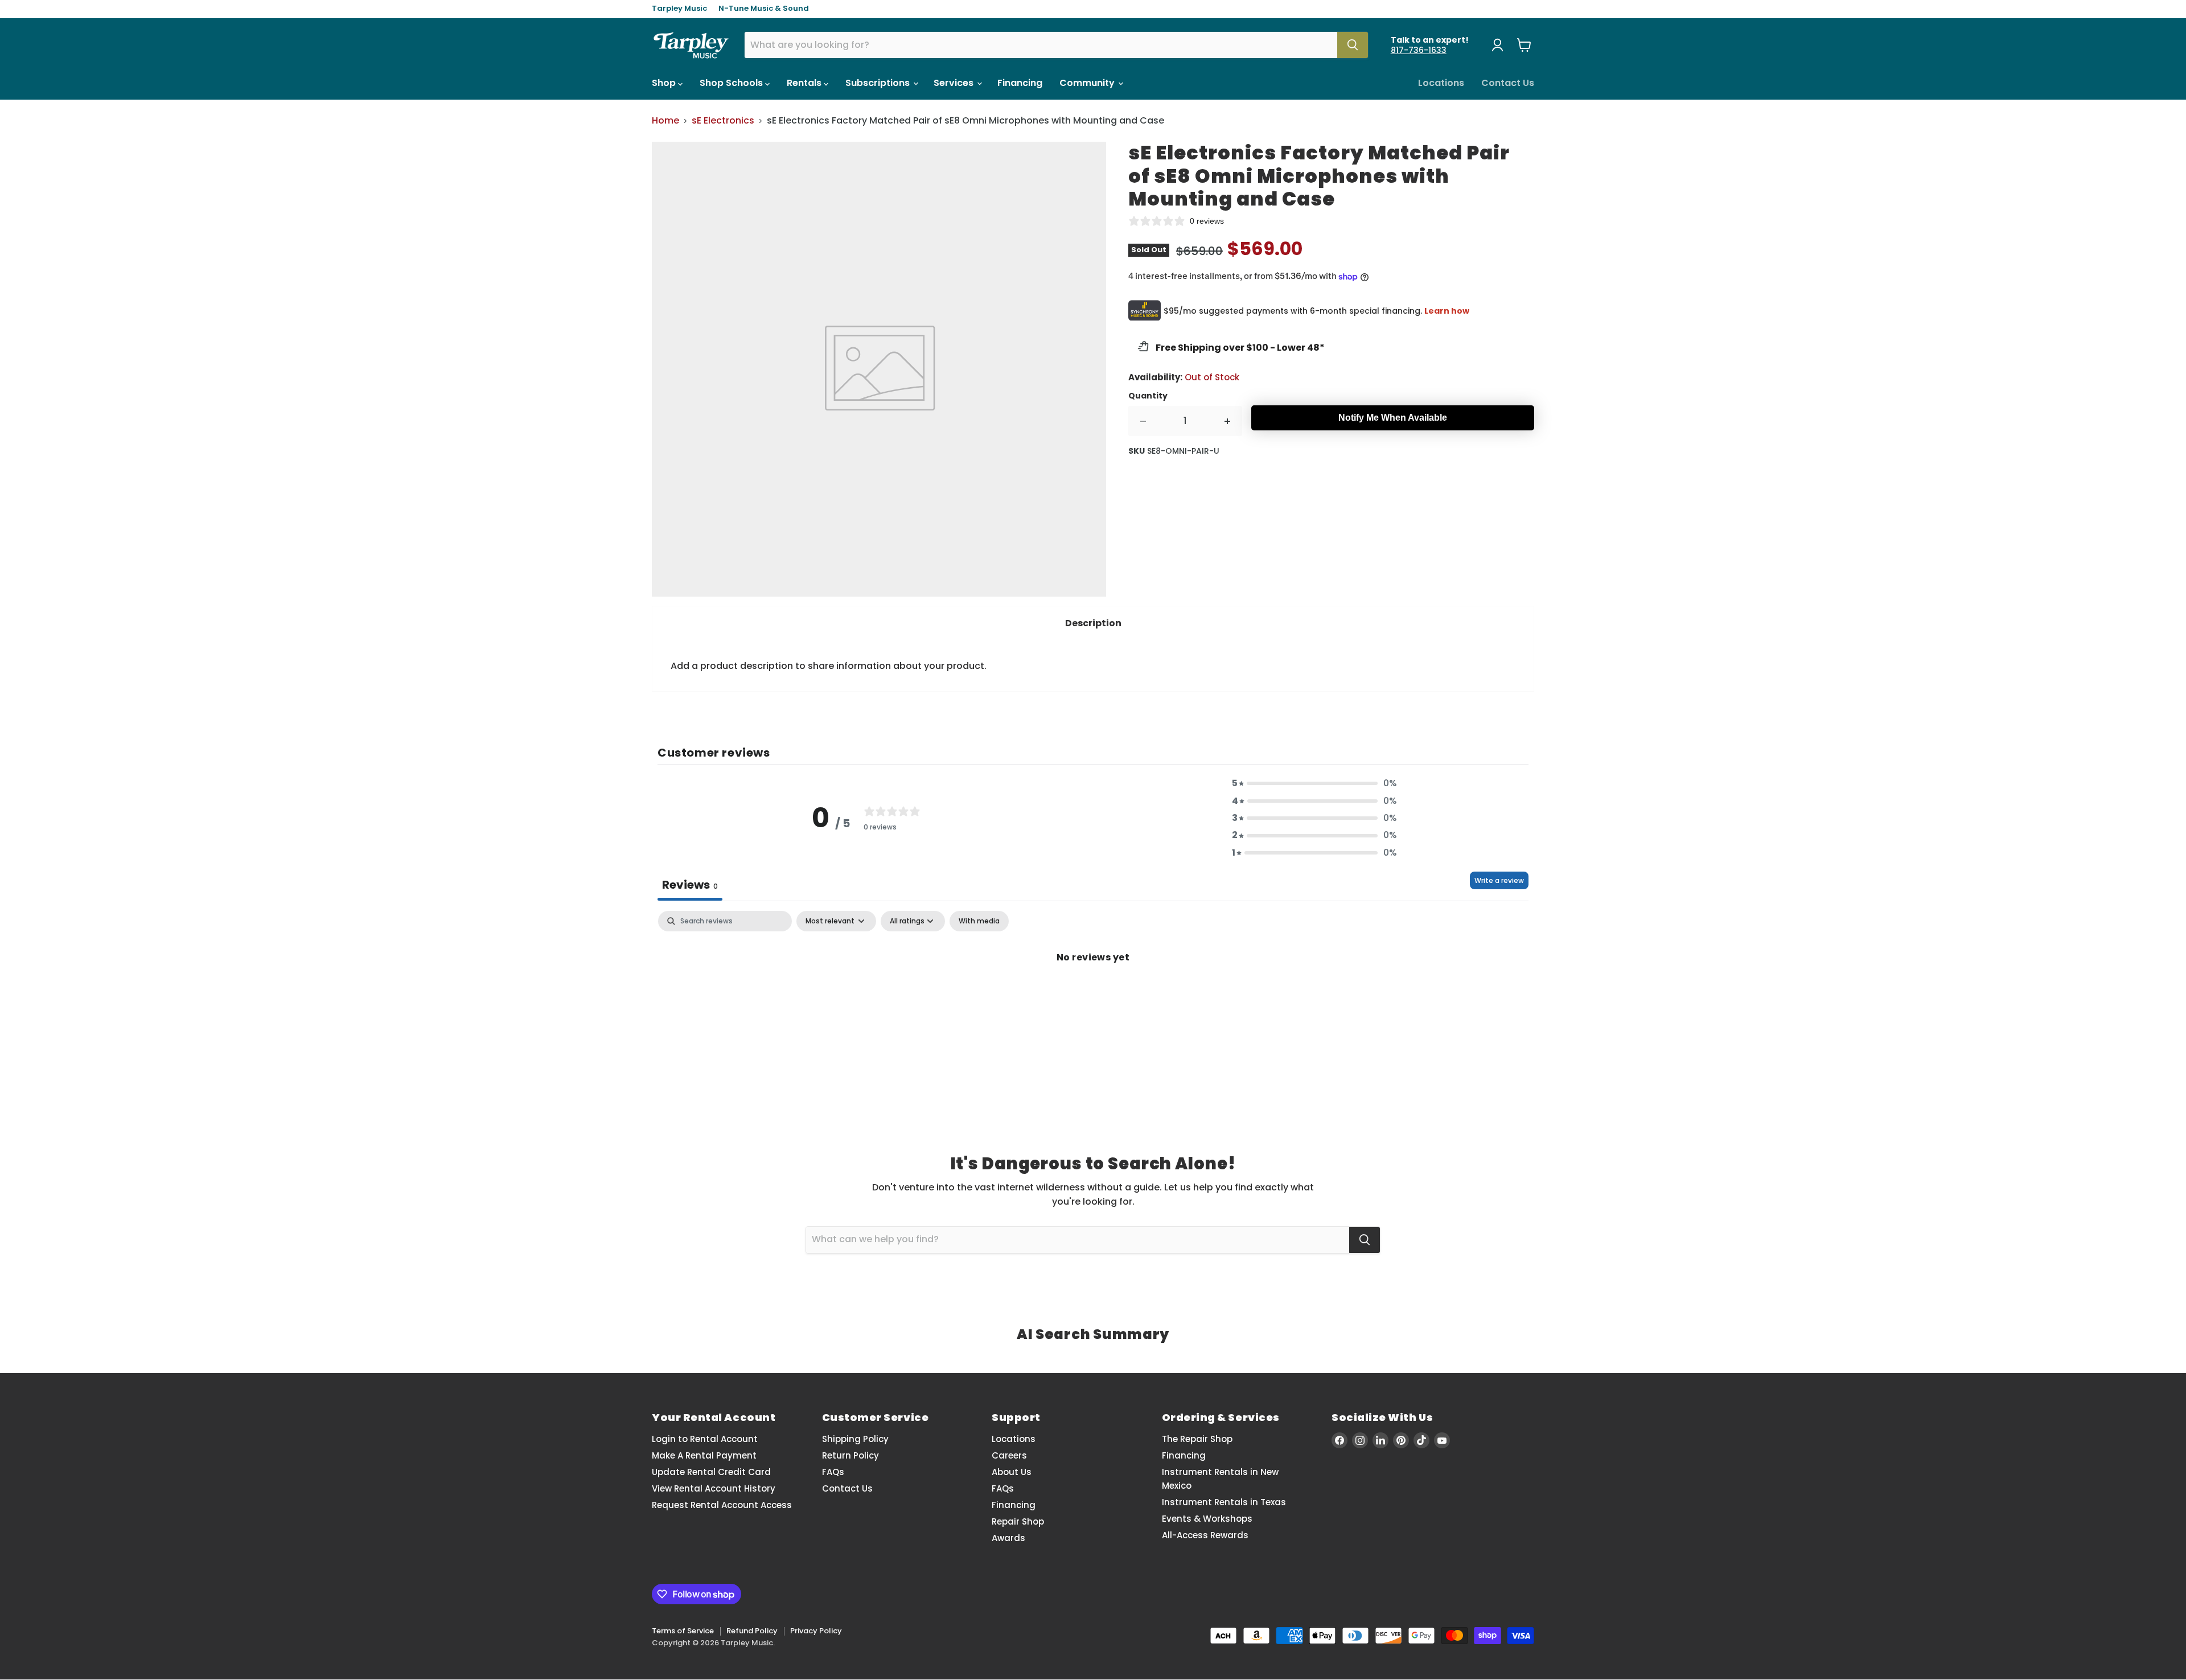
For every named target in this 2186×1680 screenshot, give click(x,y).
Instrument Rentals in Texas (1224, 1502)
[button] (1314, 783)
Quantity (1148, 396)
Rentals (805, 83)
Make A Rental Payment (704, 1455)
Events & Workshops (1207, 1519)
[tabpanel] (1093, 996)
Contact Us (1508, 83)
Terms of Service (683, 1631)
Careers (1009, 1455)
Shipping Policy (855, 1439)
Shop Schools (732, 83)
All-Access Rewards (1205, 1535)
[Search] (1353, 45)
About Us (1012, 1472)
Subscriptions (879, 83)
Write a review (1499, 880)
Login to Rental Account (705, 1439)
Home (665, 121)
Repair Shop (1018, 1521)
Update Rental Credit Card (711, 1472)
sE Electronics (723, 121)
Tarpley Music (679, 9)
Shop (665, 83)
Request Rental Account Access (722, 1505)
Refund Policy (752, 1631)
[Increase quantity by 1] (1228, 421)
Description (1093, 623)
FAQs (833, 1472)
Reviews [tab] (690, 885)
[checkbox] (979, 921)
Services (955, 83)
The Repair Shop (1197, 1439)
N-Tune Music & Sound (764, 9)
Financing (1020, 83)
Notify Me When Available (1393, 418)
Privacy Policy (816, 1631)
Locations (1441, 83)
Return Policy (850, 1455)
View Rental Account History (714, 1488)
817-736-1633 (1419, 50)
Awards (1008, 1538)
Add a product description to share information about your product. (829, 666)
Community (1088, 83)
